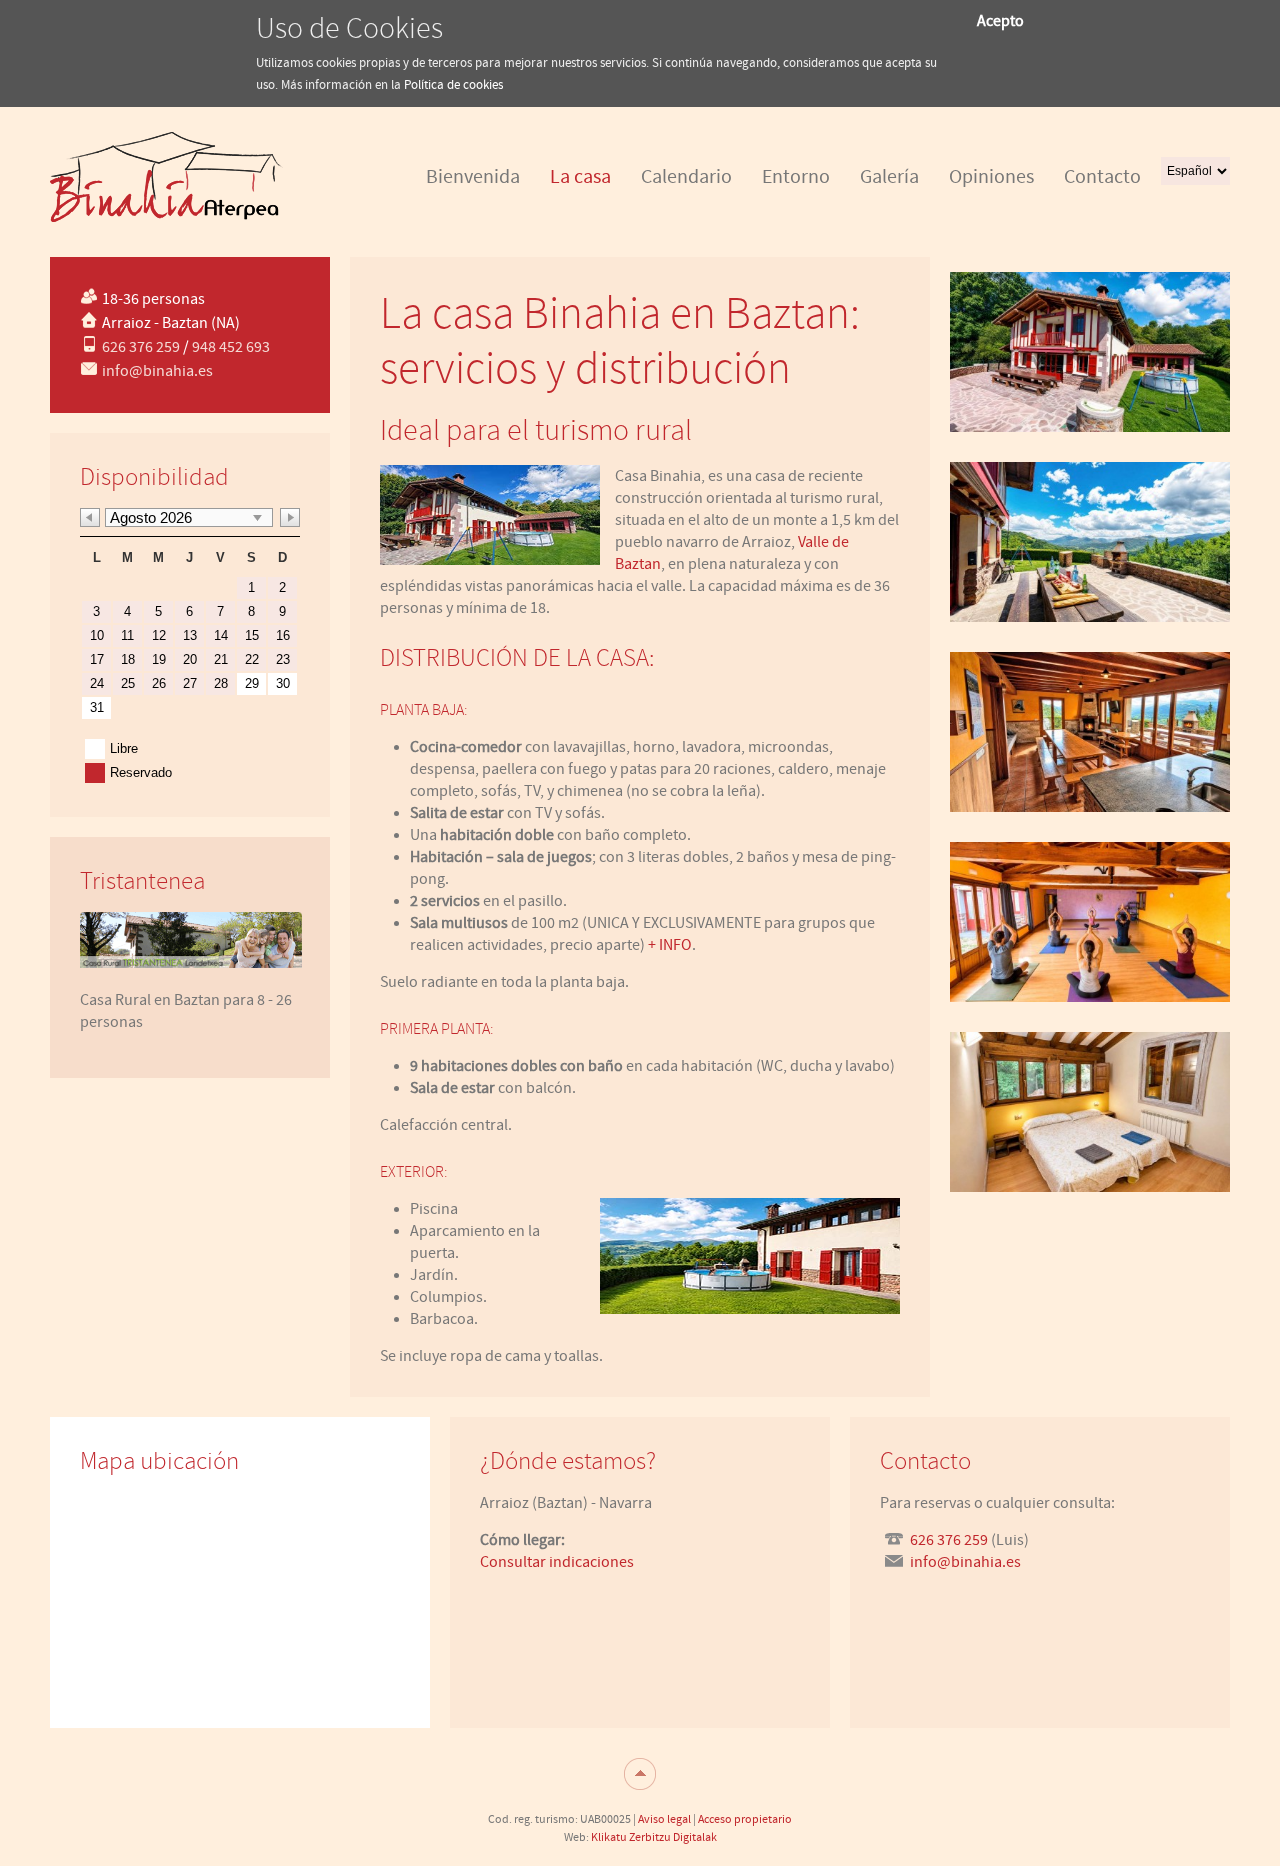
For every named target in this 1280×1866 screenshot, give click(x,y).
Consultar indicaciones (557, 1562)
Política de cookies (453, 85)
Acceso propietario (745, 1819)
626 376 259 (141, 347)
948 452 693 (231, 347)
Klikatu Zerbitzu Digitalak (654, 1837)
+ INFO (670, 945)
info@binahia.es (157, 371)
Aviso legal (664, 1819)
